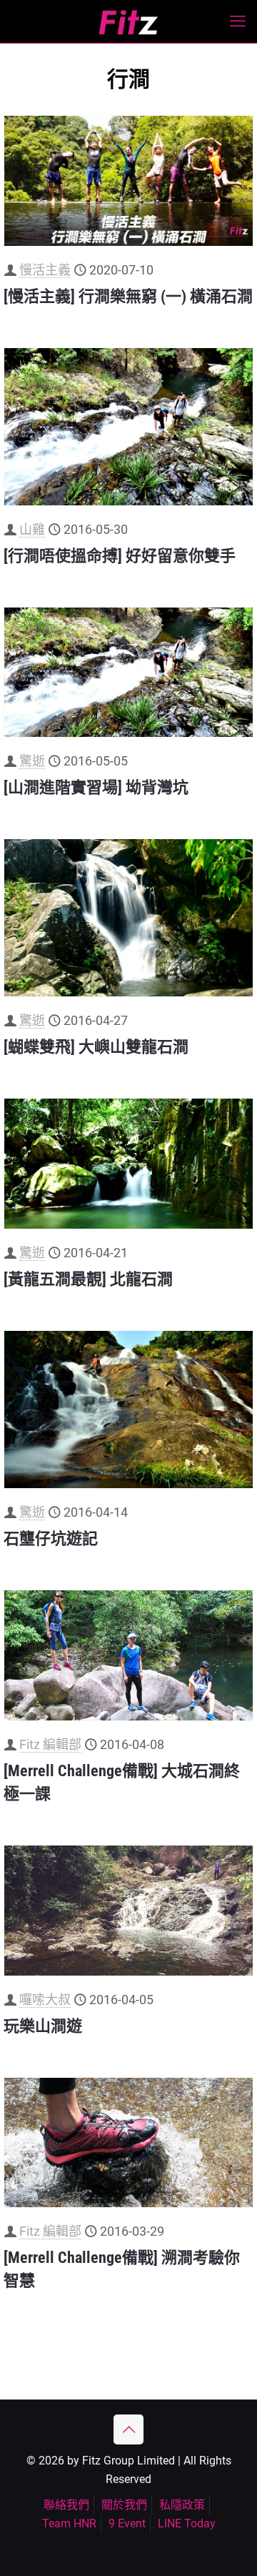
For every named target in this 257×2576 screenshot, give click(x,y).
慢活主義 (45, 270)
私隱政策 (182, 2505)
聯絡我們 (66, 2505)
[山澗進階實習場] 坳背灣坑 (96, 787)
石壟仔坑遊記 (51, 1539)
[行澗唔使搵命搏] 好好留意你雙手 (120, 556)
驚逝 (32, 761)
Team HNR (69, 2523)
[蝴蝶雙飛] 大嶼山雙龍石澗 (96, 1047)
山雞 (32, 529)
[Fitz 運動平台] (128, 21)
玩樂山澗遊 (43, 2026)
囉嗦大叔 (45, 2000)
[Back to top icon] (128, 2429)
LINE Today (187, 2523)
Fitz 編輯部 (50, 1744)
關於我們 (124, 2505)
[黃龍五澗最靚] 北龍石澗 (88, 1279)
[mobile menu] (238, 21)
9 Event (127, 2523)
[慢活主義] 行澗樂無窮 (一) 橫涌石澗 (128, 296)
